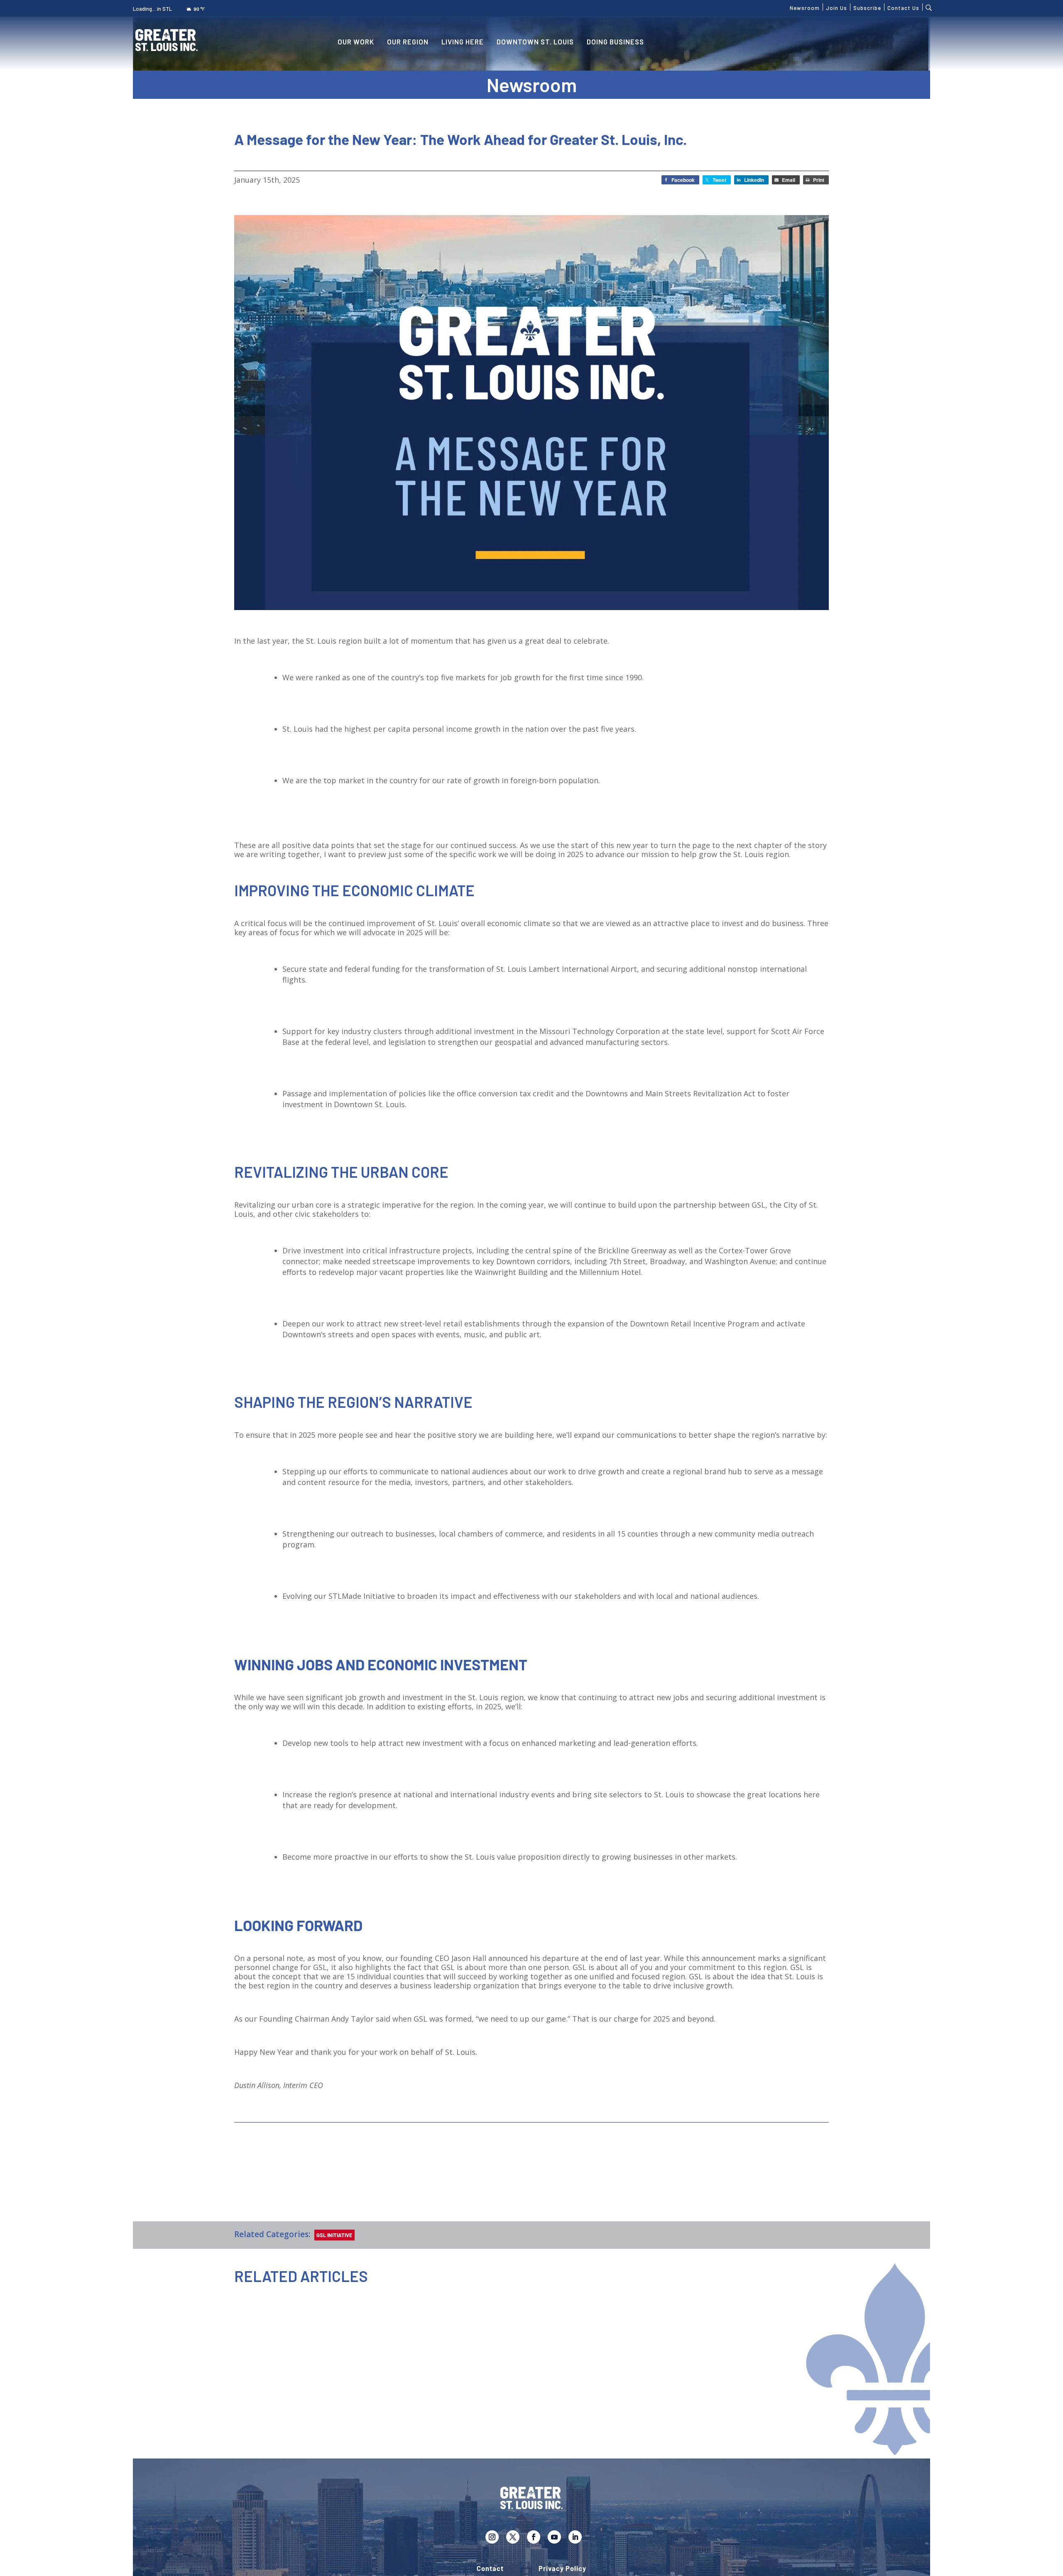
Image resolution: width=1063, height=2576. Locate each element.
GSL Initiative (334, 2235)
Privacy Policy (562, 2569)
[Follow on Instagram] (492, 2537)
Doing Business (615, 42)
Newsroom (805, 7)
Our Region (408, 42)
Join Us (836, 7)
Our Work (356, 42)
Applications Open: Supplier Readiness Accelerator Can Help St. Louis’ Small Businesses (371, 2409)
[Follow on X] (513, 2537)
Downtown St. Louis (535, 42)
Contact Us (903, 7)
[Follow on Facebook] (534, 2537)
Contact (490, 2569)
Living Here (463, 42)
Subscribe (867, 7)
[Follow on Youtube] (554, 2537)
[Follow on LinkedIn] (575, 2537)
